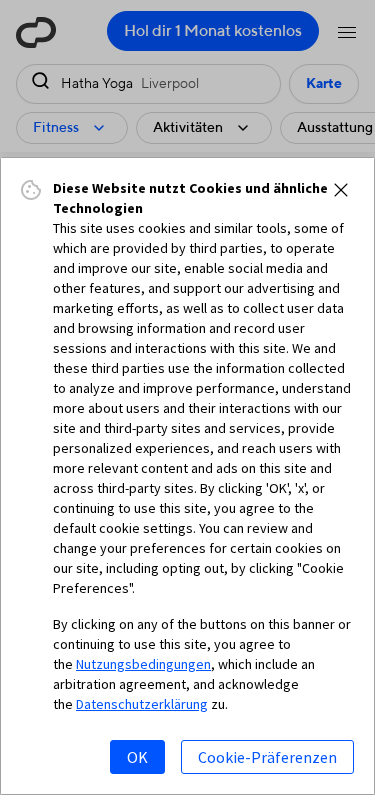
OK (137, 757)
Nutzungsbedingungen (143, 664)
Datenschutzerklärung (142, 704)
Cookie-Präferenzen (267, 757)
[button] (341, 190)
